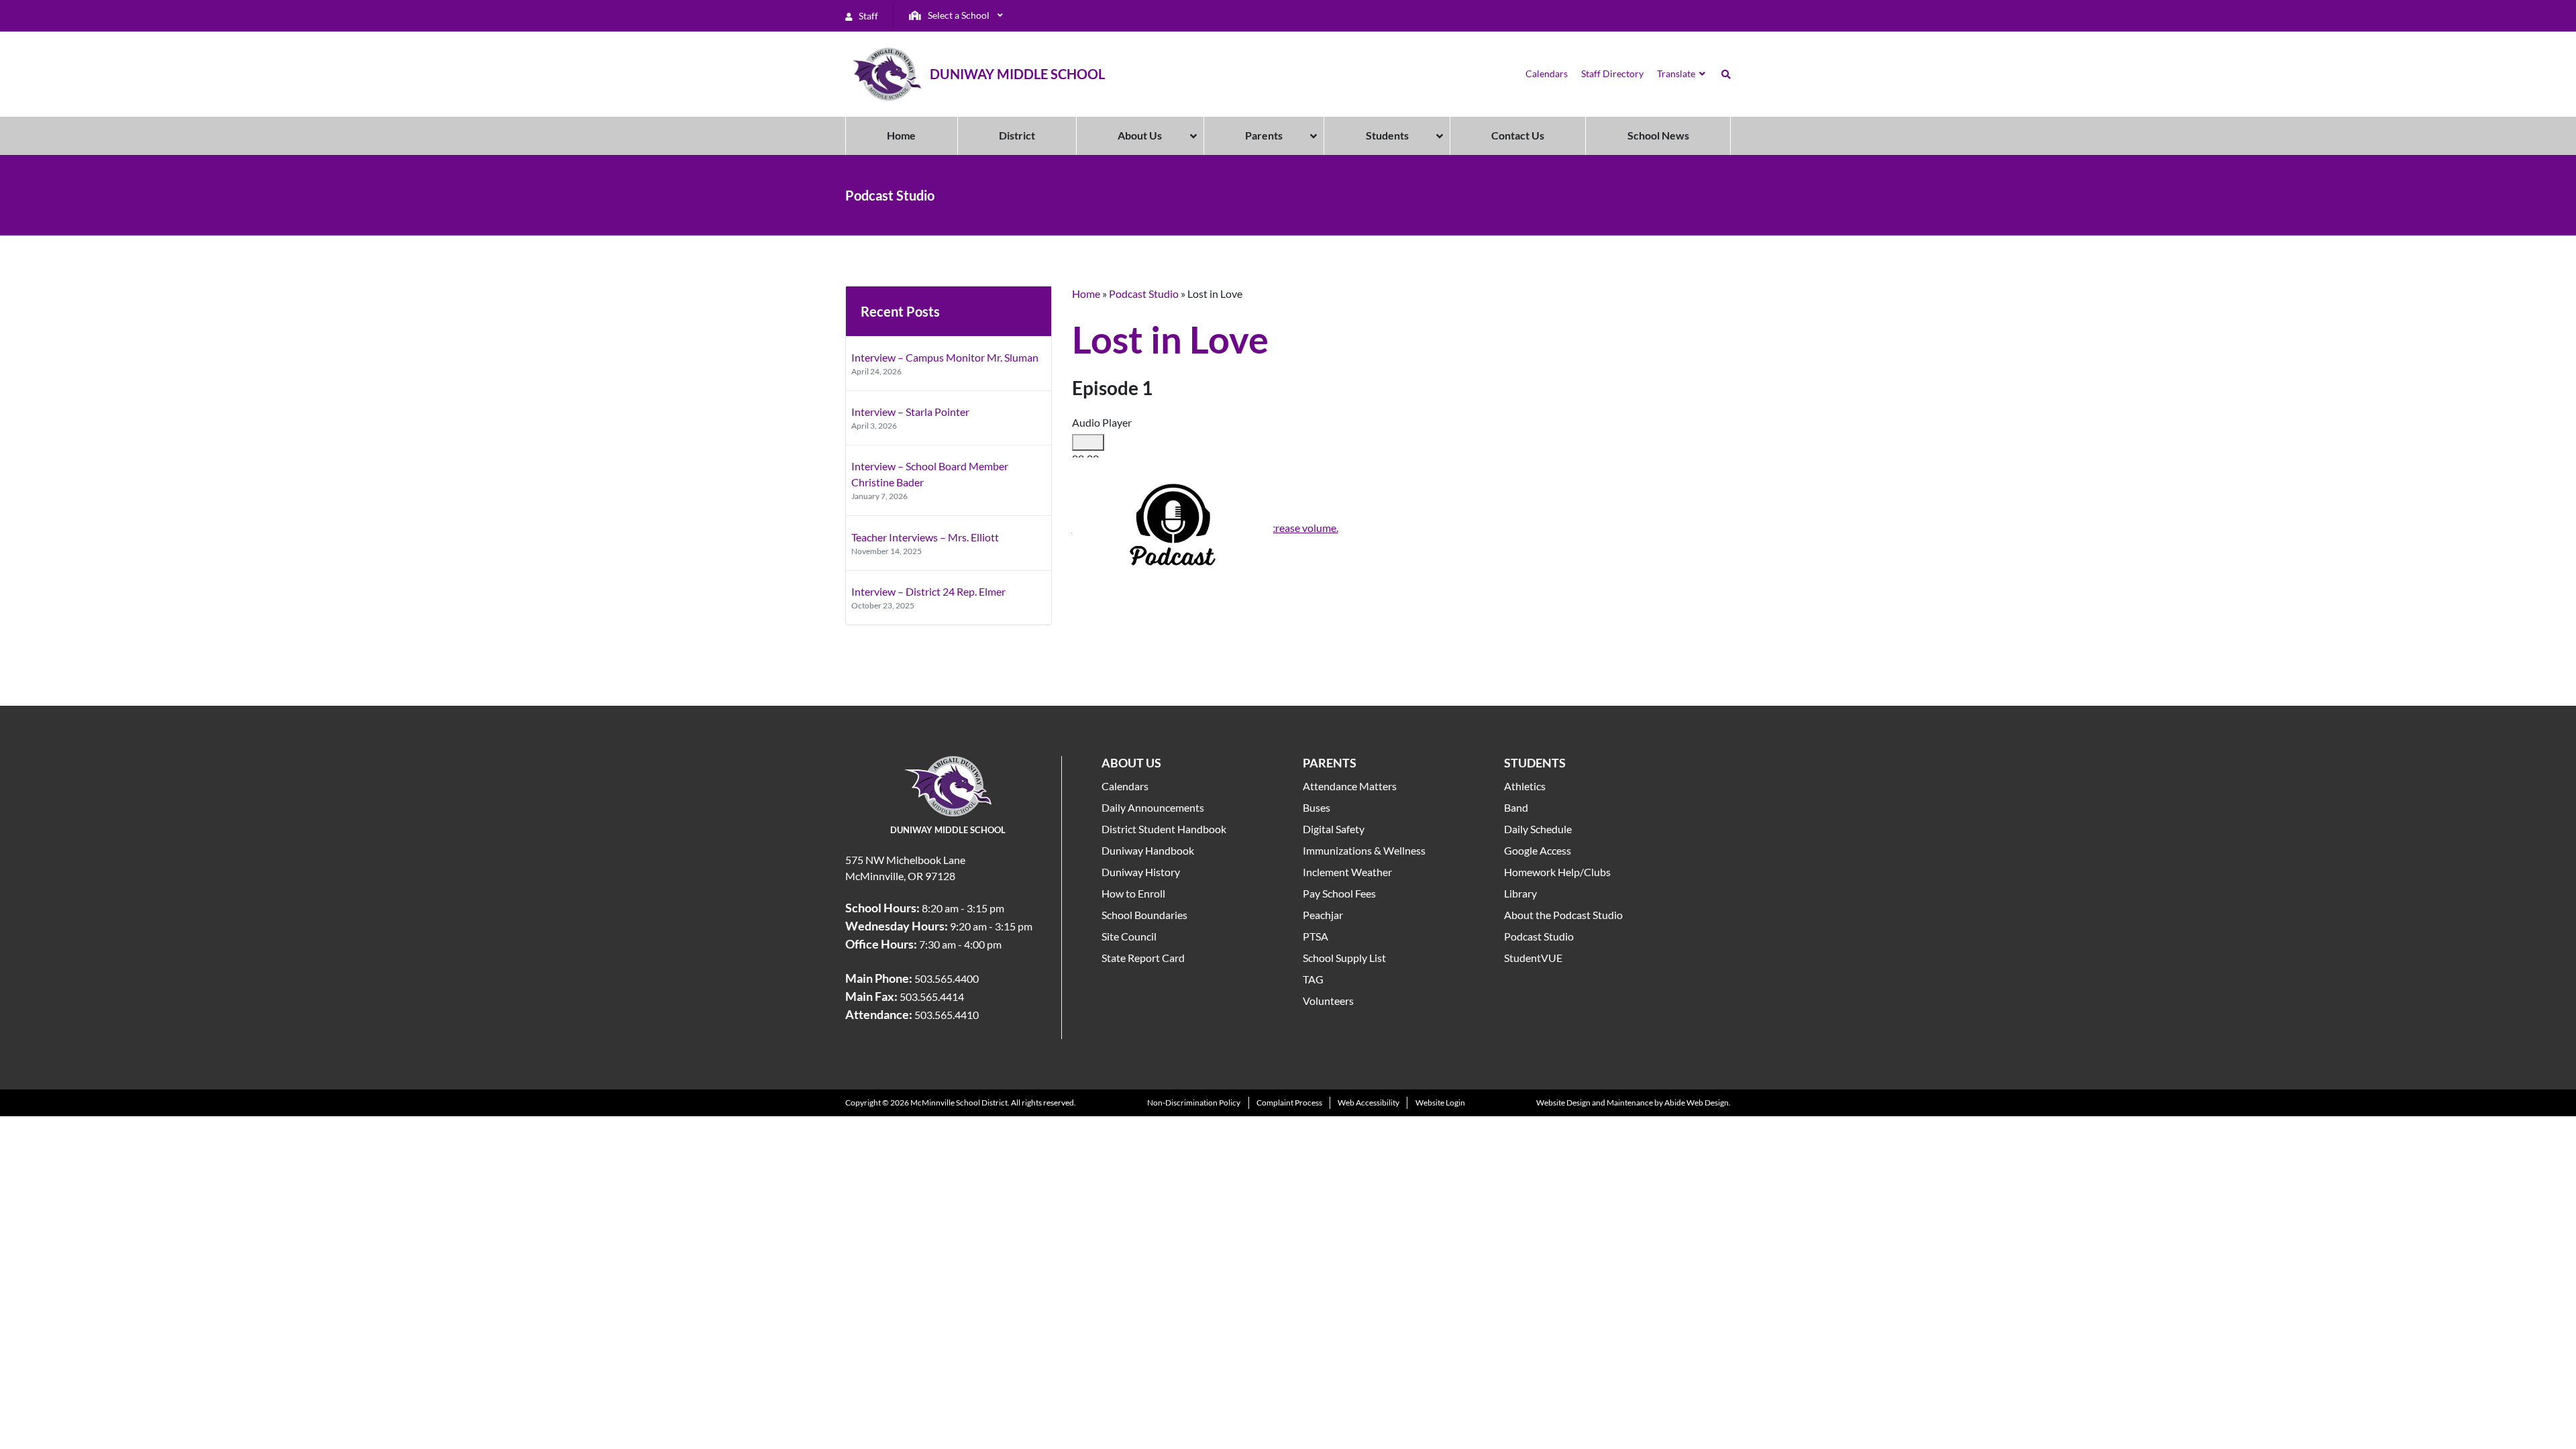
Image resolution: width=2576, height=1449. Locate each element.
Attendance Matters (1350, 786)
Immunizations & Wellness (1364, 850)
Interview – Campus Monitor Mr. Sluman (945, 357)
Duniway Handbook (1148, 850)
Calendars (1125, 786)
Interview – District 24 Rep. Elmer (928, 591)
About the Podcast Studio (1563, 915)
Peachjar (1323, 915)
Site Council (1129, 936)
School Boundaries (1144, 915)
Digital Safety (1334, 829)
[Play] (1088, 443)
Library (1520, 893)
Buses (1317, 807)
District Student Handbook (1164, 829)
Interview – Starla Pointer (910, 412)
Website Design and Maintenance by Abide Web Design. (1633, 1103)
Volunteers (1328, 1001)
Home (1086, 293)
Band (1516, 807)
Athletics (1525, 786)
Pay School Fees (1339, 893)
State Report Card (1143, 958)
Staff (867, 16)
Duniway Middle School (1017, 74)
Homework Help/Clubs (1557, 872)
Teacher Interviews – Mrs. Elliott (925, 537)
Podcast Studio (1144, 293)
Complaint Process (1289, 1103)
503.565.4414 (932, 997)
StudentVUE (1533, 958)
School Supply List (1344, 958)
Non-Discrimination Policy (1194, 1103)
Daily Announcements (1153, 807)
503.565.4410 (947, 1015)
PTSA (1316, 936)
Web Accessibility (1368, 1103)
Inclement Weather (1347, 872)
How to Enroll (1133, 893)
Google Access (1538, 850)
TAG (1313, 979)
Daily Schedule (1538, 829)
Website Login (1440, 1103)
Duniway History (1141, 872)
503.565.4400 (947, 978)
